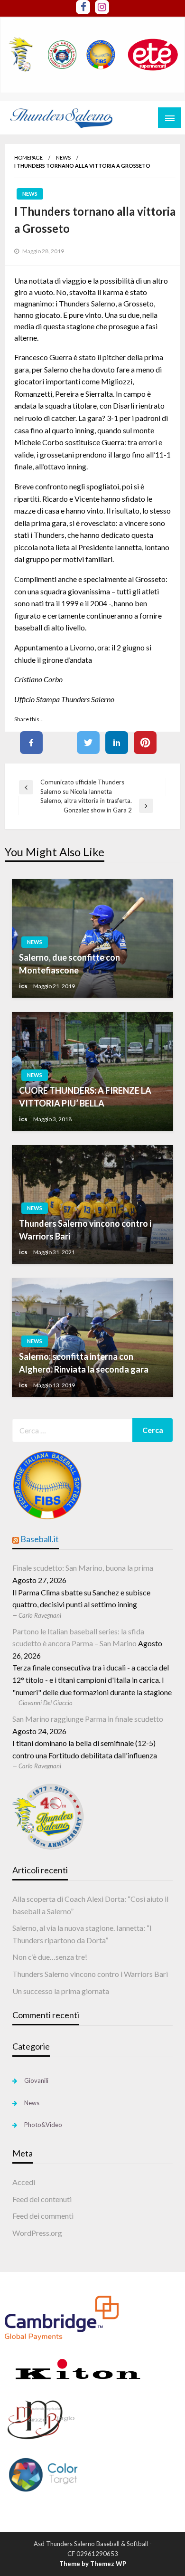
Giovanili (36, 2080)
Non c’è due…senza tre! (50, 1957)
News (63, 157)
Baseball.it (40, 1539)
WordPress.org (37, 2233)
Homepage (28, 157)
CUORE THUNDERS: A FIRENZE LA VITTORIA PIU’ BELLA (85, 1097)
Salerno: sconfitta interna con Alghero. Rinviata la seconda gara (84, 1363)
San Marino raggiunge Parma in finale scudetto (88, 1719)
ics (23, 986)
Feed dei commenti (43, 2216)
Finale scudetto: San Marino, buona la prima (83, 1568)
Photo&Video (43, 2125)
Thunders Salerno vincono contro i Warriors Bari (85, 1230)
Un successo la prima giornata (61, 1991)
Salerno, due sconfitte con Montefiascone (69, 964)
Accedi (24, 2182)
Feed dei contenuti (42, 2199)
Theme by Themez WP (93, 2564)
